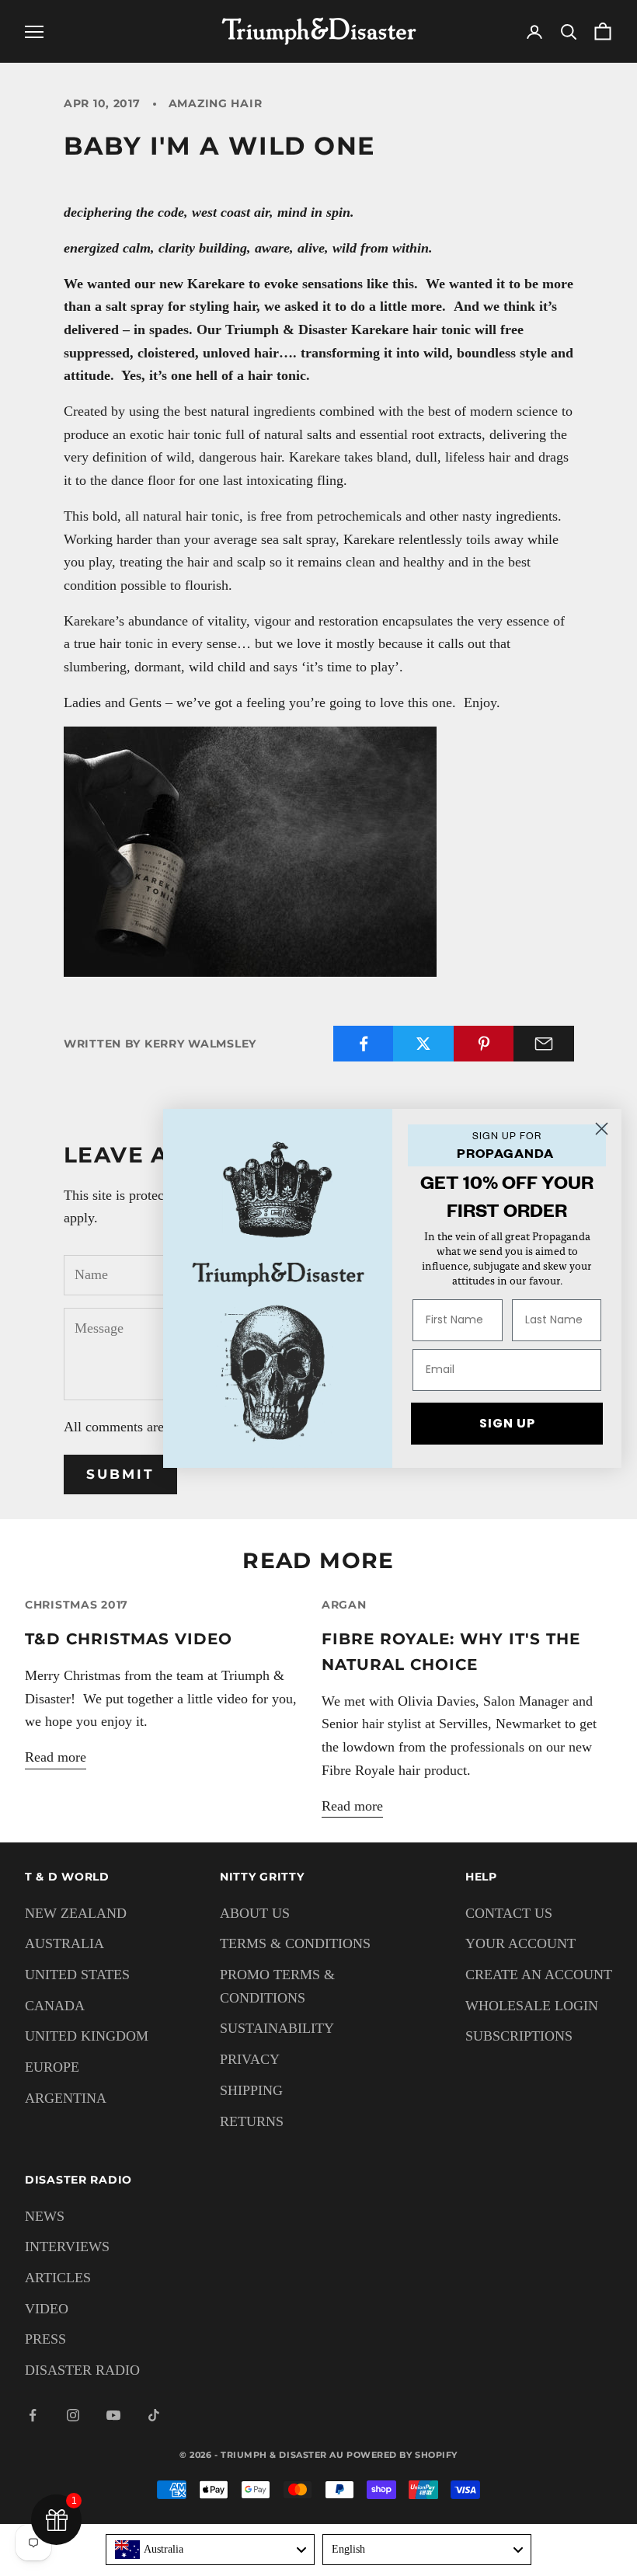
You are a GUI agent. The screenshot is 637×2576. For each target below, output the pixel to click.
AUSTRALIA (64, 1943)
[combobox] (210, 2550)
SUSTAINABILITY (277, 2028)
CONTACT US (509, 1913)
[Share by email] (544, 1044)
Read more (56, 1757)
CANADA (55, 2006)
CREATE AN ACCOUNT (539, 1975)
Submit (120, 1474)
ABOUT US (255, 1913)
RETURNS (252, 2121)
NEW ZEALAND (76, 1913)
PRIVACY (250, 2059)
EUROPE (52, 2067)
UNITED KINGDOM (87, 2036)
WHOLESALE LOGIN (532, 2006)
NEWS (45, 2216)
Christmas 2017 (77, 1605)
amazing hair (216, 103)
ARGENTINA (66, 2098)
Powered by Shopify (402, 2455)
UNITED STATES (77, 1975)
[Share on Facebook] (364, 1044)
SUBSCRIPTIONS (519, 2036)
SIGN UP (507, 1423)
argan (344, 1605)
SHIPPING (251, 2090)
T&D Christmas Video (129, 1638)
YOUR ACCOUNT (520, 1943)
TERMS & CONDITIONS (295, 1943)
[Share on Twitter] (423, 1044)
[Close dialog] (602, 1129)
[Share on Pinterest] (484, 1044)
